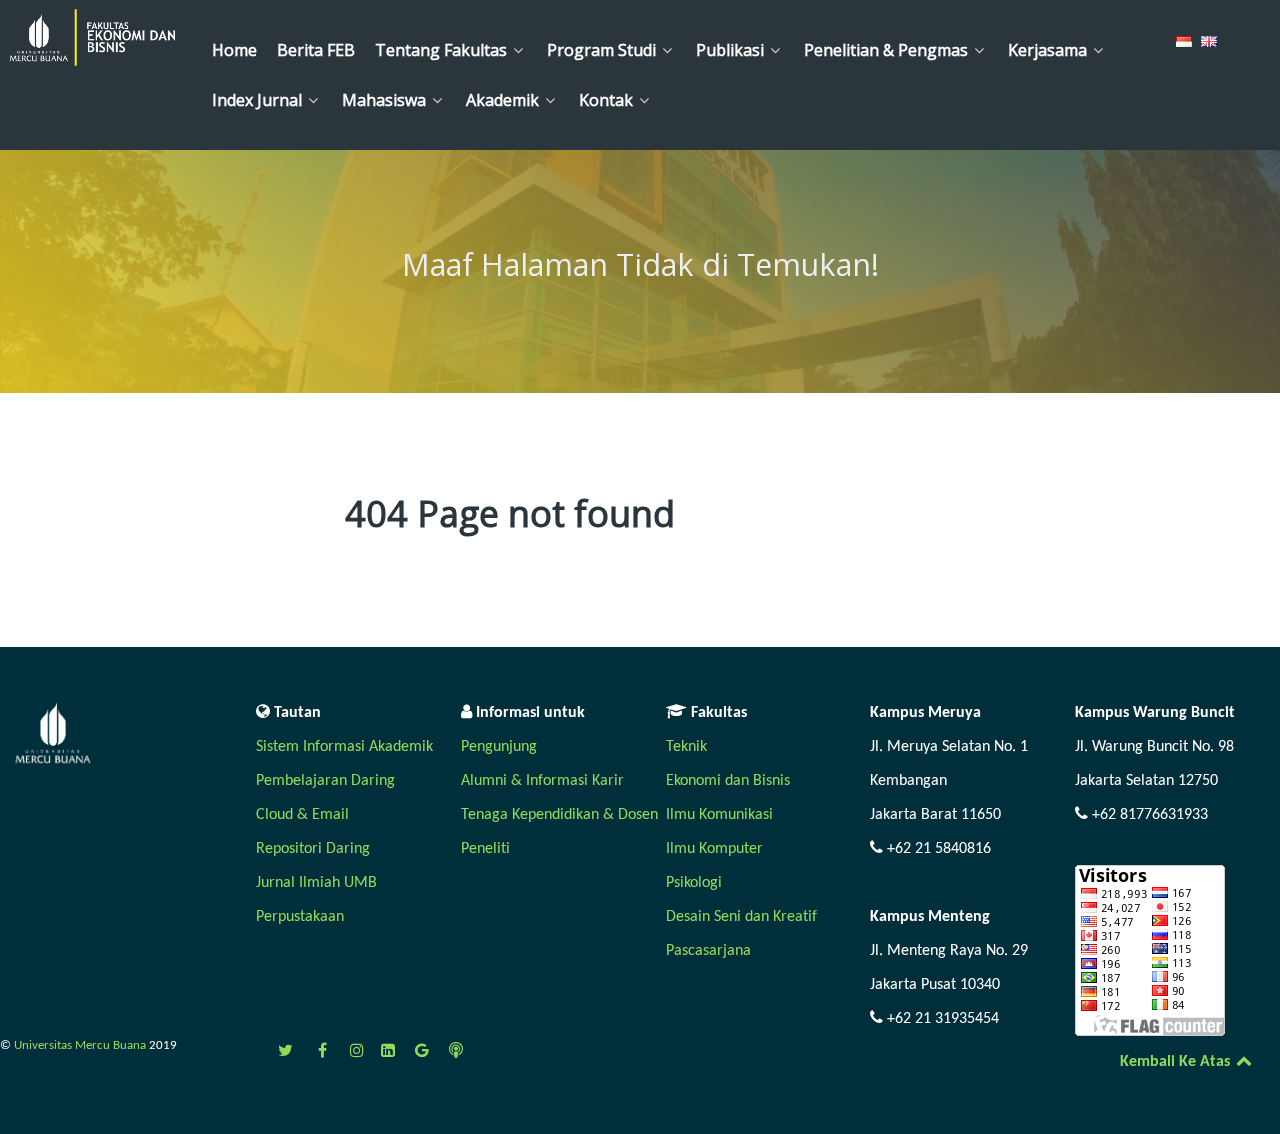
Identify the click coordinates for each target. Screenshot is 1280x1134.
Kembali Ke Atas (1177, 1062)
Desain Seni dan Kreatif (741, 917)
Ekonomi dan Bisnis (728, 781)
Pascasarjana (708, 951)
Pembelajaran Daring (325, 781)
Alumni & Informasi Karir (542, 781)
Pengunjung (499, 747)
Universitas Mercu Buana (81, 1045)
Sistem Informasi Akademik (344, 747)
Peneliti (485, 849)
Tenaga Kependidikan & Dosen (559, 815)
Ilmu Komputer (714, 849)
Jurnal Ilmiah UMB (316, 883)
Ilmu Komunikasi (719, 815)
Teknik (686, 747)
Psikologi (694, 883)
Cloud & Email (302, 815)
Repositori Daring (313, 849)
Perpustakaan (300, 917)
